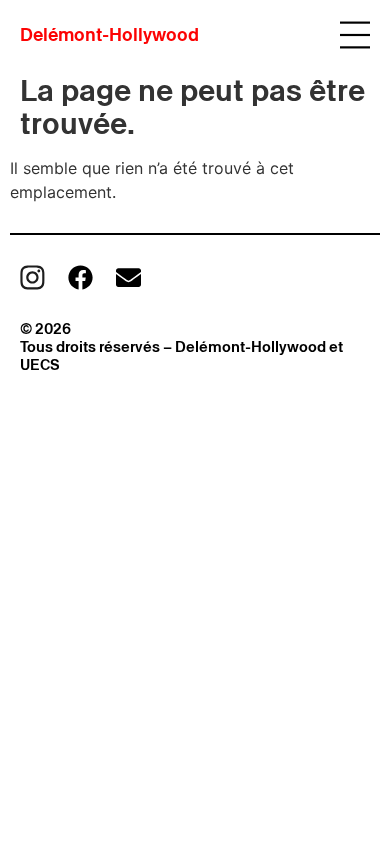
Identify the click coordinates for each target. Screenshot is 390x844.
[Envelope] (128, 277)
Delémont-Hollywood (109, 34)
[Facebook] (80, 277)
